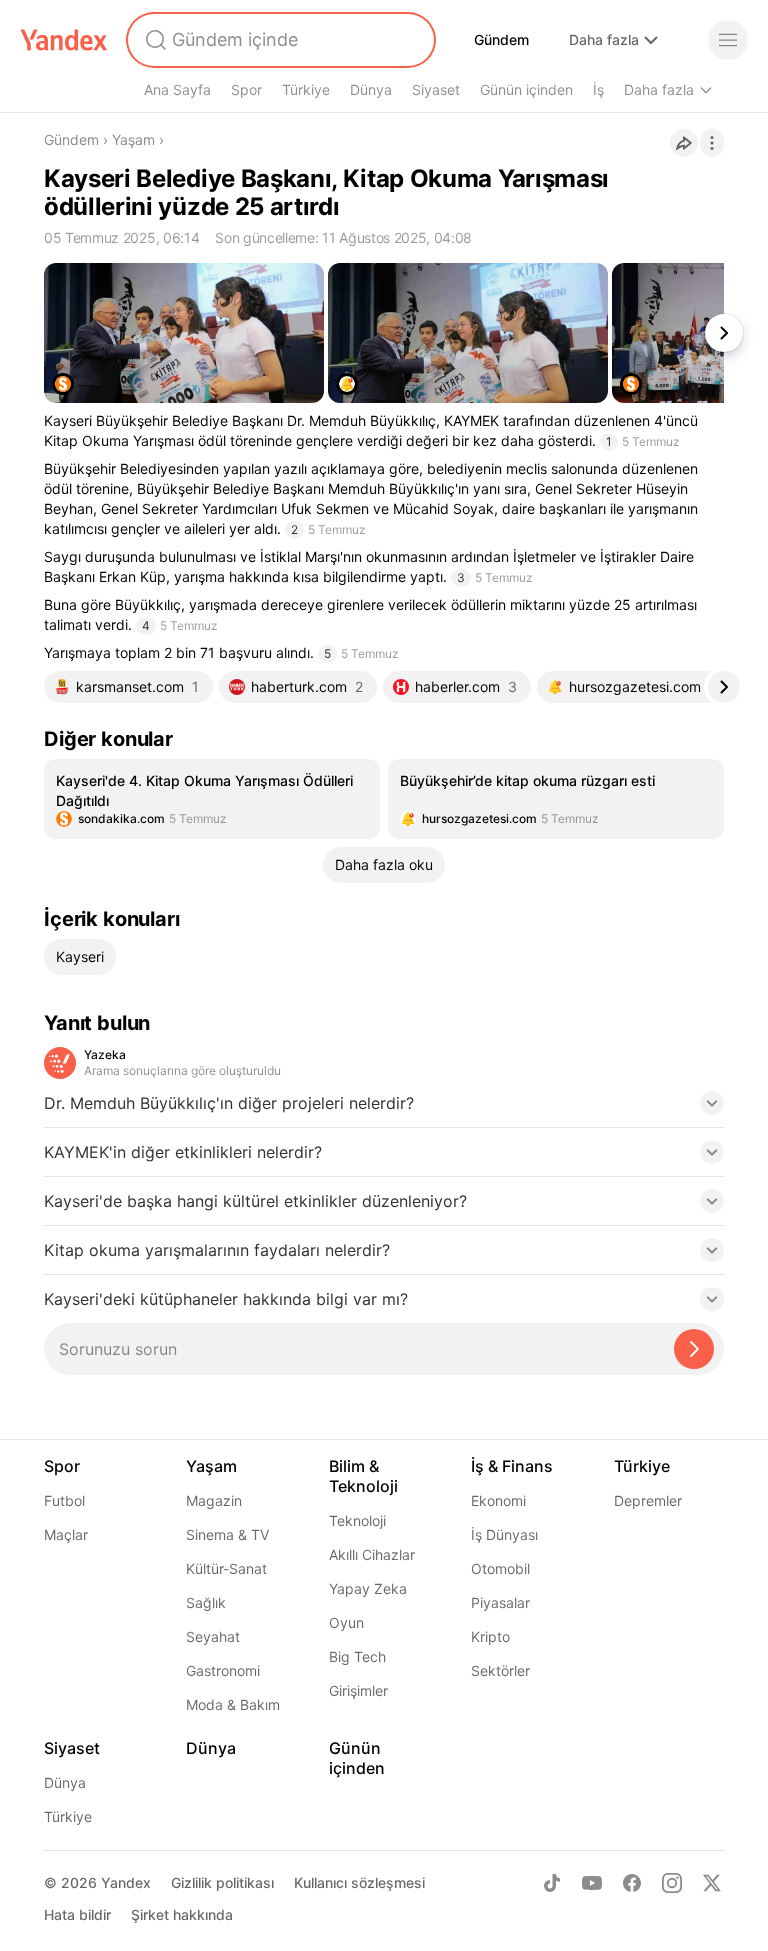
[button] (384, 1109)
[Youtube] (592, 1883)
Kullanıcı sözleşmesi (359, 1882)
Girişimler (358, 1690)
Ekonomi (498, 1500)
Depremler (648, 1500)
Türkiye (306, 89)
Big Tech (357, 1656)
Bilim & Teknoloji (363, 1476)
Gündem (501, 39)
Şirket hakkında (182, 1914)
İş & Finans (512, 1466)
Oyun (346, 1622)
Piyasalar (500, 1602)
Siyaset (436, 89)
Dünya (371, 89)
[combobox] (279, 40)
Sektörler (500, 1670)
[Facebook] (632, 1883)
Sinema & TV (227, 1534)
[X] (712, 1883)
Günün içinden (526, 89)
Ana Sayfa (177, 89)
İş (598, 89)
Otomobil (500, 1568)
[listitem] (212, 799)
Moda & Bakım (233, 1704)
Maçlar (66, 1534)
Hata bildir (77, 1914)
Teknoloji (357, 1520)
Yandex (126, 1882)
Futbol (64, 1500)
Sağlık (206, 1602)
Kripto (490, 1636)
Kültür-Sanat (226, 1568)
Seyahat (213, 1636)
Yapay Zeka (368, 1588)
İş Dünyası (504, 1534)
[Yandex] (64, 40)
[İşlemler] (712, 143)
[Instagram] (672, 1883)
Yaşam (133, 139)
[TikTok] (552, 1883)
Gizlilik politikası (222, 1882)
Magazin (214, 1500)
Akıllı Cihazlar (372, 1554)
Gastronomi (223, 1670)
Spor (246, 89)
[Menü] (728, 40)
